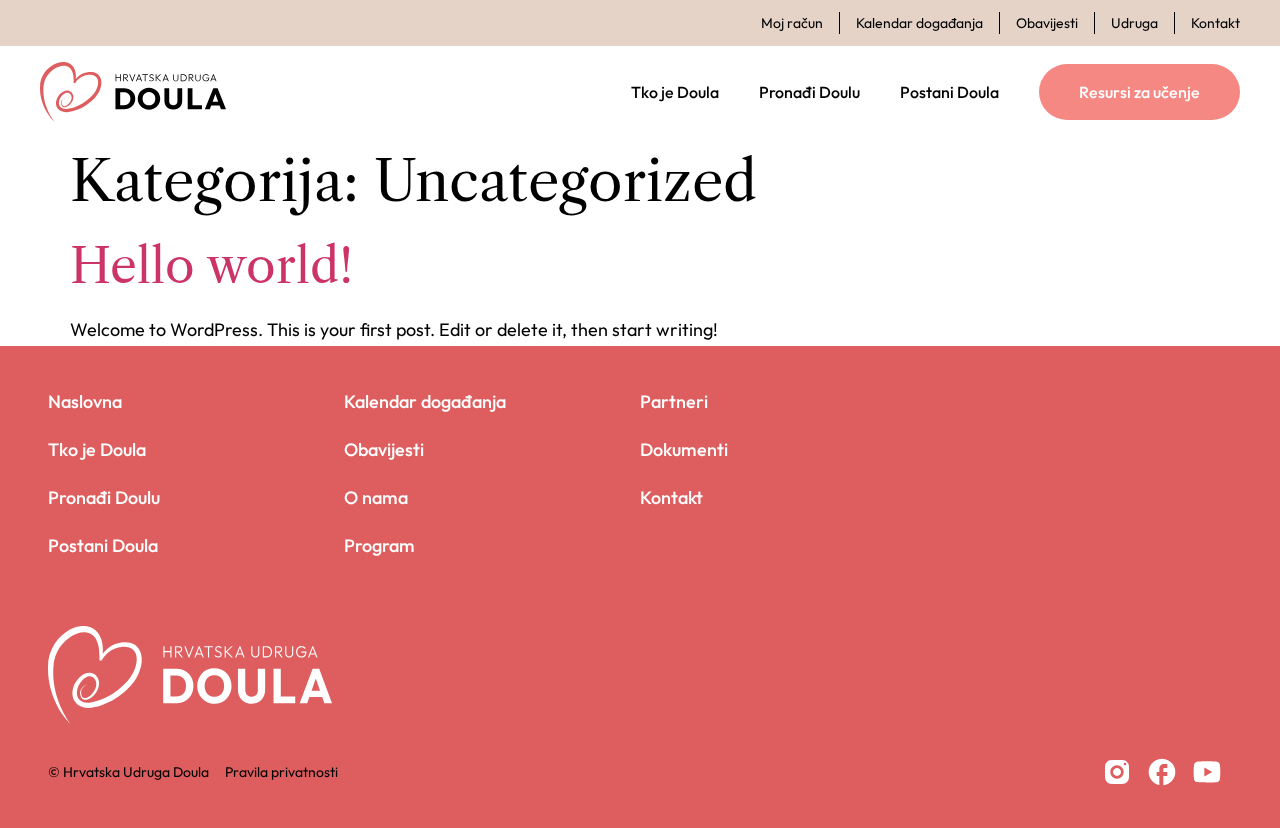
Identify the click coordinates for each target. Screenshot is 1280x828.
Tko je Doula (675, 92)
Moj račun (792, 23)
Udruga (1134, 23)
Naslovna (85, 401)
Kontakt (1215, 23)
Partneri (674, 401)
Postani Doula (949, 92)
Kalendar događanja (919, 23)
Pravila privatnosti (281, 772)
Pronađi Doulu (809, 92)
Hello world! (211, 265)
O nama (376, 497)
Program (379, 545)
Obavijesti (1047, 23)
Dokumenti (684, 449)
